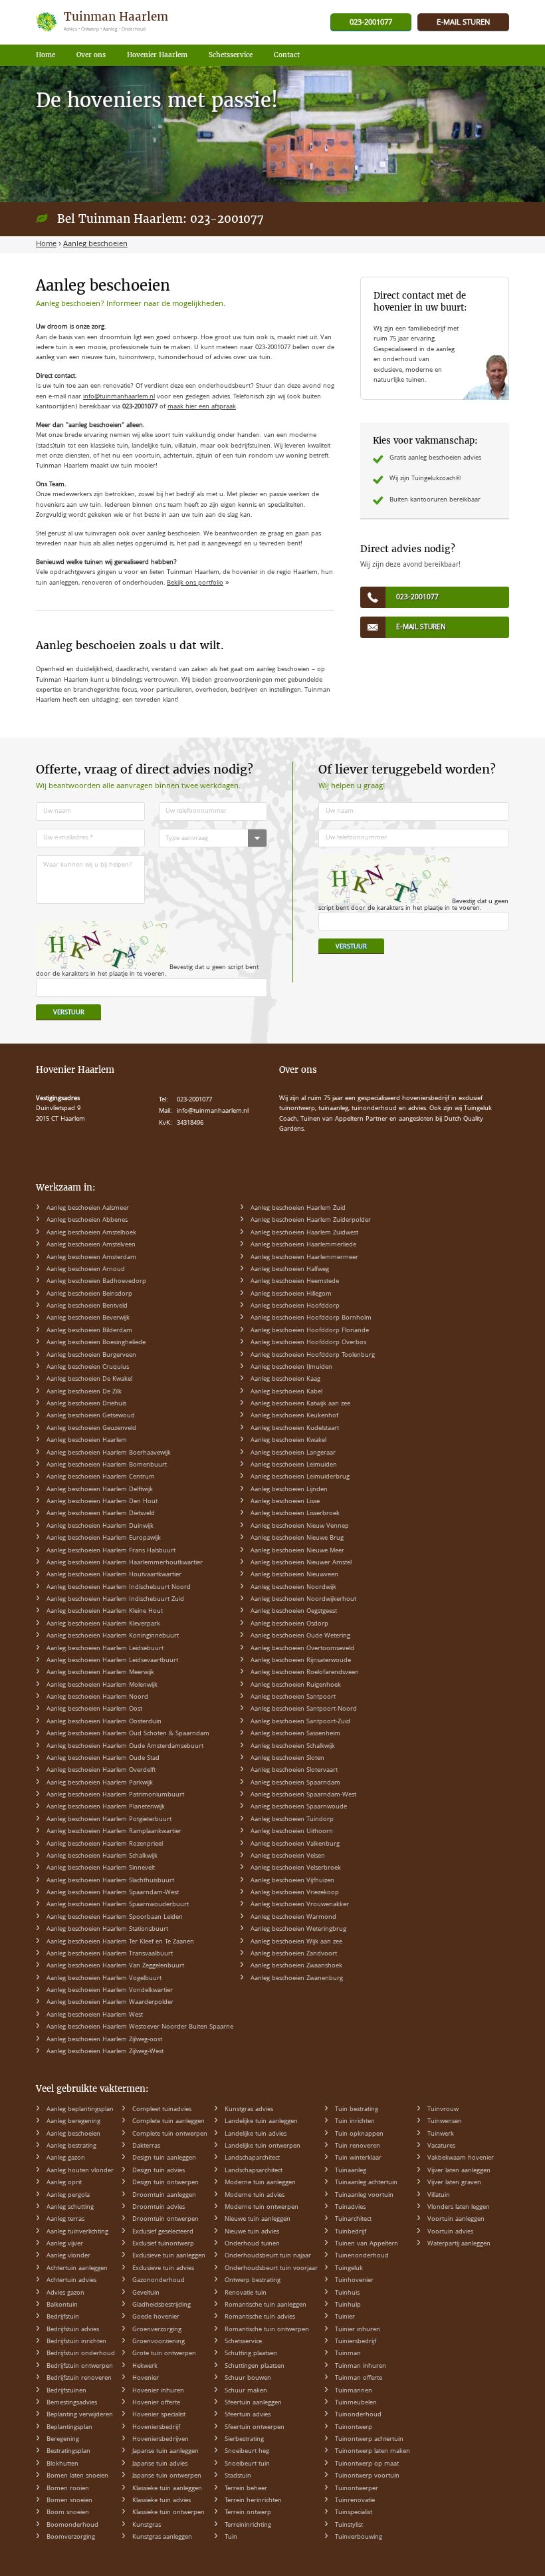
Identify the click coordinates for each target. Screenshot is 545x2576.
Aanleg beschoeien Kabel (286, 1392)
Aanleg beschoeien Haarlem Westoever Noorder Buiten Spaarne (140, 2027)
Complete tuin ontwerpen (170, 2134)
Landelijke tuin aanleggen (261, 2122)
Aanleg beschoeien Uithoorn (292, 1832)
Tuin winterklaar (358, 2158)
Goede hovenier (156, 2317)
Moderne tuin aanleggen (260, 2183)
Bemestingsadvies (72, 2403)
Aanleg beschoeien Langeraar (293, 1453)
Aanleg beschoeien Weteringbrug (298, 1930)
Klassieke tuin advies (162, 2501)
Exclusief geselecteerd (163, 2232)
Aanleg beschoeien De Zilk (84, 1392)
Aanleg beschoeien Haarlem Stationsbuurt (107, 1930)
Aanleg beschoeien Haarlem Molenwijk (102, 1685)
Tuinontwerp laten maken (373, 2452)
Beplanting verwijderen (80, 2415)
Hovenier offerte (156, 2403)
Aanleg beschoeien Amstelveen (91, 1245)
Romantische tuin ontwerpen (267, 2330)
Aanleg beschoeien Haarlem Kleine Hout (105, 1612)
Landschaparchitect (252, 2158)
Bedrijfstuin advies (73, 2330)
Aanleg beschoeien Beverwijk (88, 1318)
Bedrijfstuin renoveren (79, 2378)
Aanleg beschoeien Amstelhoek (91, 1233)
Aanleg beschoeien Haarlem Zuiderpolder (311, 1220)
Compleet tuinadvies (162, 2110)
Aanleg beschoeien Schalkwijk (293, 1747)
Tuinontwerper (357, 2489)
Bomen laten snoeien (77, 2476)
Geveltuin (146, 2293)
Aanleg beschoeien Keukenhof (294, 1416)
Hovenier (146, 2378)
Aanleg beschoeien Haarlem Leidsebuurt (105, 1649)
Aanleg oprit (64, 2183)
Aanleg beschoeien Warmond (293, 1918)
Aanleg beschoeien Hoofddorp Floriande (310, 1331)
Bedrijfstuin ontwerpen (80, 2366)
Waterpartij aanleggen (459, 2244)
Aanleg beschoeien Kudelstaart (295, 1429)
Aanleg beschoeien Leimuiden (294, 1465)
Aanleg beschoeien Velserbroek (296, 1868)
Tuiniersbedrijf (356, 2342)
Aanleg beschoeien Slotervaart (294, 1771)
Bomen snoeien (69, 2501)
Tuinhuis (347, 2293)
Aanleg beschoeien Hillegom (291, 1294)
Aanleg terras (65, 2219)
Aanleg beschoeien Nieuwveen (294, 1575)
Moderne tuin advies (255, 2196)
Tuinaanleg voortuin (364, 2196)
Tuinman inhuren (361, 2366)
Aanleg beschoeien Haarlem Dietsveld (101, 1514)
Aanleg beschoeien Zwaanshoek (296, 1966)
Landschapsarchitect (254, 2171)
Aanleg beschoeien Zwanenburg (297, 1979)
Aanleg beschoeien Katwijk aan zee (300, 1404)
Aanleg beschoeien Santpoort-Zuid (300, 1722)
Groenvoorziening (159, 2342)
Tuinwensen (445, 2122)
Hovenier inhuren (158, 2391)
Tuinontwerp (354, 2428)
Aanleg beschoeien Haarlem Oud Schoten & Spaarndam (128, 1734)
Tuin (231, 2537)
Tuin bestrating (357, 2110)
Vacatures (441, 2146)
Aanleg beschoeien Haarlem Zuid (298, 1209)
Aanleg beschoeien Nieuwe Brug (297, 1538)
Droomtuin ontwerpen (165, 2219)
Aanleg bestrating (71, 2146)
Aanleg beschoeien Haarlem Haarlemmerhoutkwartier (125, 1563)
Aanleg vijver (65, 2244)
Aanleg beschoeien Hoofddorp (295, 1306)
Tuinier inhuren (358, 2330)
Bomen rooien (68, 2489)
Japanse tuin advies (160, 2464)
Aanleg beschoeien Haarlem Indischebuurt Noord (119, 1588)
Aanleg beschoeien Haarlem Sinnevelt (101, 1868)
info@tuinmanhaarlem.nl (119, 397)
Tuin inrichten (355, 2122)
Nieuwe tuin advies (252, 2232)
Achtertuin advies (71, 2281)
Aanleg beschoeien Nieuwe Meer (297, 1551)
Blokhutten (62, 2464)
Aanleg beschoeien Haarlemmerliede (303, 1245)
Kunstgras (147, 2525)
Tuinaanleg (351, 2171)
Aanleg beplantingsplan (80, 2110)
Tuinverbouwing (359, 2537)
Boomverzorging (71, 2537)
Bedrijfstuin (63, 2317)
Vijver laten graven (454, 2183)
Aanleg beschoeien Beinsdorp (89, 1294)
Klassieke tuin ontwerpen (168, 2513)
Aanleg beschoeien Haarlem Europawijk (104, 1538)
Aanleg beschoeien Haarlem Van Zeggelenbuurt (115, 1966)
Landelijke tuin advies (256, 2134)
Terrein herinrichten (253, 2501)
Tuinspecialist (354, 2513)
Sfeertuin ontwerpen (255, 2428)
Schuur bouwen (248, 2378)
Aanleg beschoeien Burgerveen (91, 1356)
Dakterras (146, 2146)
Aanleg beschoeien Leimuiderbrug (300, 1477)
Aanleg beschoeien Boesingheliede (96, 1343)
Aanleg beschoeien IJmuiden (291, 1367)
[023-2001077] (371, 23)
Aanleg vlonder (68, 2256)
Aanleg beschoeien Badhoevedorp (96, 1282)
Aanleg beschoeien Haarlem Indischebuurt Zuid (115, 1600)
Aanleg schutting (70, 2208)
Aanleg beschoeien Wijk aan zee (296, 1942)
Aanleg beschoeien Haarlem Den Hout (102, 1502)
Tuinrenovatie (355, 2501)
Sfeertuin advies (248, 2415)
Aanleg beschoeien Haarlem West (95, 2015)
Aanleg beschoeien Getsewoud (91, 1416)
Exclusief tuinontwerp (163, 2244)
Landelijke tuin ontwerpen (263, 2146)
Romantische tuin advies (260, 2317)
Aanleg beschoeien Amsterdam (91, 1258)
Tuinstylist (349, 2525)
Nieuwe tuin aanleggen (258, 2219)
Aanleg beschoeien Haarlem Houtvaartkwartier (114, 1575)
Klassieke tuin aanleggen (167, 2489)
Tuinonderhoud (358, 2415)
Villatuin (439, 2196)
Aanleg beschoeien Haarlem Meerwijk (100, 1673)
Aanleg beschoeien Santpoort (293, 1697)
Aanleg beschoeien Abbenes (87, 1220)
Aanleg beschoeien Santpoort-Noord (304, 1709)
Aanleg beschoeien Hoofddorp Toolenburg (313, 1356)
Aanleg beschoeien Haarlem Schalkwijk (102, 1856)
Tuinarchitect (353, 2219)
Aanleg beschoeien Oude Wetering (300, 1636)
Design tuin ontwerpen (165, 2183)
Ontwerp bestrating (253, 2281)
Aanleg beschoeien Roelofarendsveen (305, 1673)
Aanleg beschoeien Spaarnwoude (299, 1807)
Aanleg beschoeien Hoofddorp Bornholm (311, 1318)
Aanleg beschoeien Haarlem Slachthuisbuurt (110, 1881)
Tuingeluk (349, 2269)
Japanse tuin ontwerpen (167, 2476)
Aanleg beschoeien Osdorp (289, 1624)
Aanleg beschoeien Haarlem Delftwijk (100, 1490)
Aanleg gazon (66, 2158)
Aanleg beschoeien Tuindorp (292, 1820)
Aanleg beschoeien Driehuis (86, 1404)
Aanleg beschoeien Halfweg (290, 1270)
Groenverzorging (157, 2330)
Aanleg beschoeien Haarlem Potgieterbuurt (109, 1820)
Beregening (63, 2440)
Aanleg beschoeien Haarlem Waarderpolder (110, 2003)
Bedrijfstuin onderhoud (81, 2354)
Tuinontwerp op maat (367, 2464)
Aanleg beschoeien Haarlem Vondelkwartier (110, 1991)
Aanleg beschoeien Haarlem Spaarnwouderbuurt (118, 1905)
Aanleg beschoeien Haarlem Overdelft (101, 1771)
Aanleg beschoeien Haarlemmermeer (304, 1258)
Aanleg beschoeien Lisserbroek (295, 1514)
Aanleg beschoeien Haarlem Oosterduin (104, 1722)
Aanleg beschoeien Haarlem (87, 1441)
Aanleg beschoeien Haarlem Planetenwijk (106, 1807)
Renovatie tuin (246, 2293)
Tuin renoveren (358, 2146)
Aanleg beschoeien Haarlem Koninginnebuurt (113, 1636)
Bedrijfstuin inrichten (76, 2342)
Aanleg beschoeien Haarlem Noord (97, 1697)
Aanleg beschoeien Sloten (287, 1759)
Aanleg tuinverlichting (77, 2232)
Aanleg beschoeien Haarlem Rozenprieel (105, 1844)
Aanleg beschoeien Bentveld (87, 1306)
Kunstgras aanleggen (162, 2537)
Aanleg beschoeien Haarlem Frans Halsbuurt (111, 1551)
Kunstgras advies (249, 2110)
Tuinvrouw (443, 2110)
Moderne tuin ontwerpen (262, 2208)
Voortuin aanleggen (456, 2219)
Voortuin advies (450, 2232)
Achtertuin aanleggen (77, 2269)
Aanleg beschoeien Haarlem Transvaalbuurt (110, 1954)
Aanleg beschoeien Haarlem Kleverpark (103, 1624)
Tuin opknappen (359, 2134)
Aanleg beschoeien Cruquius (88, 1367)
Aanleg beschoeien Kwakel (288, 1441)
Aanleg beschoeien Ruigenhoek (296, 1685)
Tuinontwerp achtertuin (369, 2440)
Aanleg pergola (68, 2196)
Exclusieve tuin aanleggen (169, 2256)
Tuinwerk (441, 2134)
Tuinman (348, 2354)
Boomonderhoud (72, 2525)
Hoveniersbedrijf (156, 2428)
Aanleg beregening (73, 2122)
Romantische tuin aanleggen (266, 2305)
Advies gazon (65, 2293)
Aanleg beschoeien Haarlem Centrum (101, 1477)
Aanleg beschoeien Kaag (285, 1379)
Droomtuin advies (159, 2208)
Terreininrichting (248, 2525)
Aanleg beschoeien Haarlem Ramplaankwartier (114, 1832)
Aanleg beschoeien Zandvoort (294, 1954)
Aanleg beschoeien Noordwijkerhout (303, 1600)
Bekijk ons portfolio (195, 583)
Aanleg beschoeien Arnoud (86, 1270)
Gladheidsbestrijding (162, 2305)
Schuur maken (246, 2391)
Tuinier (345, 2317)
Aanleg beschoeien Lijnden (289, 1490)
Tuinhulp (348, 2305)
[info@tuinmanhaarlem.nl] (463, 23)
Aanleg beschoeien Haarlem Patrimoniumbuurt (115, 1795)
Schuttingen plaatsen (255, 2366)
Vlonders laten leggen (459, 2208)
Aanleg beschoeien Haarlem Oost (94, 1709)
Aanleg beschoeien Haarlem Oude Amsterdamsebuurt (125, 1747)
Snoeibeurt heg (247, 2452)
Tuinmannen (354, 2391)
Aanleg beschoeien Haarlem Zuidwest (304, 1233)
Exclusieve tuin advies (163, 2269)
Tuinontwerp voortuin (367, 2476)
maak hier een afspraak (202, 407)
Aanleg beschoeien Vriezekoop (295, 1893)
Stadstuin (238, 2476)
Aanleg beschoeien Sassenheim (295, 1734)
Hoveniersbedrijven (161, 2440)
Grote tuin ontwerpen (164, 2354)
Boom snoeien (68, 2513)
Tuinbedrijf (351, 2232)
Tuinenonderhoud (362, 2256)
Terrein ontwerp (248, 2513)
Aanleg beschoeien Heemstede (295, 1282)
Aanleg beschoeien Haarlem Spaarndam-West (113, 1893)
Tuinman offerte (359, 2378)
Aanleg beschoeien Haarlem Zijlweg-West (105, 2052)
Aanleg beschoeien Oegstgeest (294, 1612)
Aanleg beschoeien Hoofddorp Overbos (308, 1343)
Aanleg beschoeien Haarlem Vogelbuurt (104, 1979)
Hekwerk (145, 2366)
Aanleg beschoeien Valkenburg (295, 1844)
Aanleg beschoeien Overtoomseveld (302, 1649)
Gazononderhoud (159, 2281)
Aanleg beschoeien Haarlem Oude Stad (103, 1759)
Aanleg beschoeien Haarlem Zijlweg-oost (104, 2040)
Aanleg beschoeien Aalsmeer (88, 1209)
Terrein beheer (246, 2489)
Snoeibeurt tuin (247, 2464)
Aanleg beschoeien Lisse (285, 1502)
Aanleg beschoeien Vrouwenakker (300, 1905)
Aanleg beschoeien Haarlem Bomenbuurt (107, 1465)
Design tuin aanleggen (164, 2158)
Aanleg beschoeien (73, 2134)
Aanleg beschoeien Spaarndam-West (303, 1795)
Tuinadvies (350, 2208)
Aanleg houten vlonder (80, 2171)
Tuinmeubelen (356, 2403)
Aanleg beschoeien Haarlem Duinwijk (100, 1526)
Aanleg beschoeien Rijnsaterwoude (301, 1661)
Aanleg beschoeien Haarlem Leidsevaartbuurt (112, 1661)
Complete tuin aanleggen (168, 2122)
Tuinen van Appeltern (367, 2244)
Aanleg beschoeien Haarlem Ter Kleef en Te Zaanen (120, 1942)
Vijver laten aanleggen (459, 2171)
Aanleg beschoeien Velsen (288, 1856)
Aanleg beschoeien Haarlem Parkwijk (100, 1783)
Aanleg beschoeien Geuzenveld (91, 1429)
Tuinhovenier (354, 2281)
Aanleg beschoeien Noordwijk (293, 1588)
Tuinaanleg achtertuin (366, 2183)
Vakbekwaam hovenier (461, 2158)
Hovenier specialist (159, 2415)
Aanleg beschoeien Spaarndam (295, 1783)
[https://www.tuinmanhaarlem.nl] (103, 22)
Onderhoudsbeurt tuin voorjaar (271, 2269)
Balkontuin (62, 2305)
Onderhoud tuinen (252, 2244)
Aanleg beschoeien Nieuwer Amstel (301, 1563)
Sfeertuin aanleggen (253, 2403)
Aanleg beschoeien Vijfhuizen (292, 1881)
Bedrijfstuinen (66, 2391)
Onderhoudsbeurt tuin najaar (268, 2256)
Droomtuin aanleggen (164, 2196)
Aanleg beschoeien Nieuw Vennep (300, 1526)
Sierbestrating (244, 2440)
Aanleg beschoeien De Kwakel (89, 1379)
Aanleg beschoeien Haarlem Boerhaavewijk (109, 1453)
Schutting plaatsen (251, 2354)
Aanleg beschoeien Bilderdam (89, 1331)
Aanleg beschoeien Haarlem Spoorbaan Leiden (115, 1918)
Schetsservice (243, 2342)
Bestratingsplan (68, 2452)
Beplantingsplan (69, 2428)
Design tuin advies (159, 2171)
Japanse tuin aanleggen (165, 2452)
